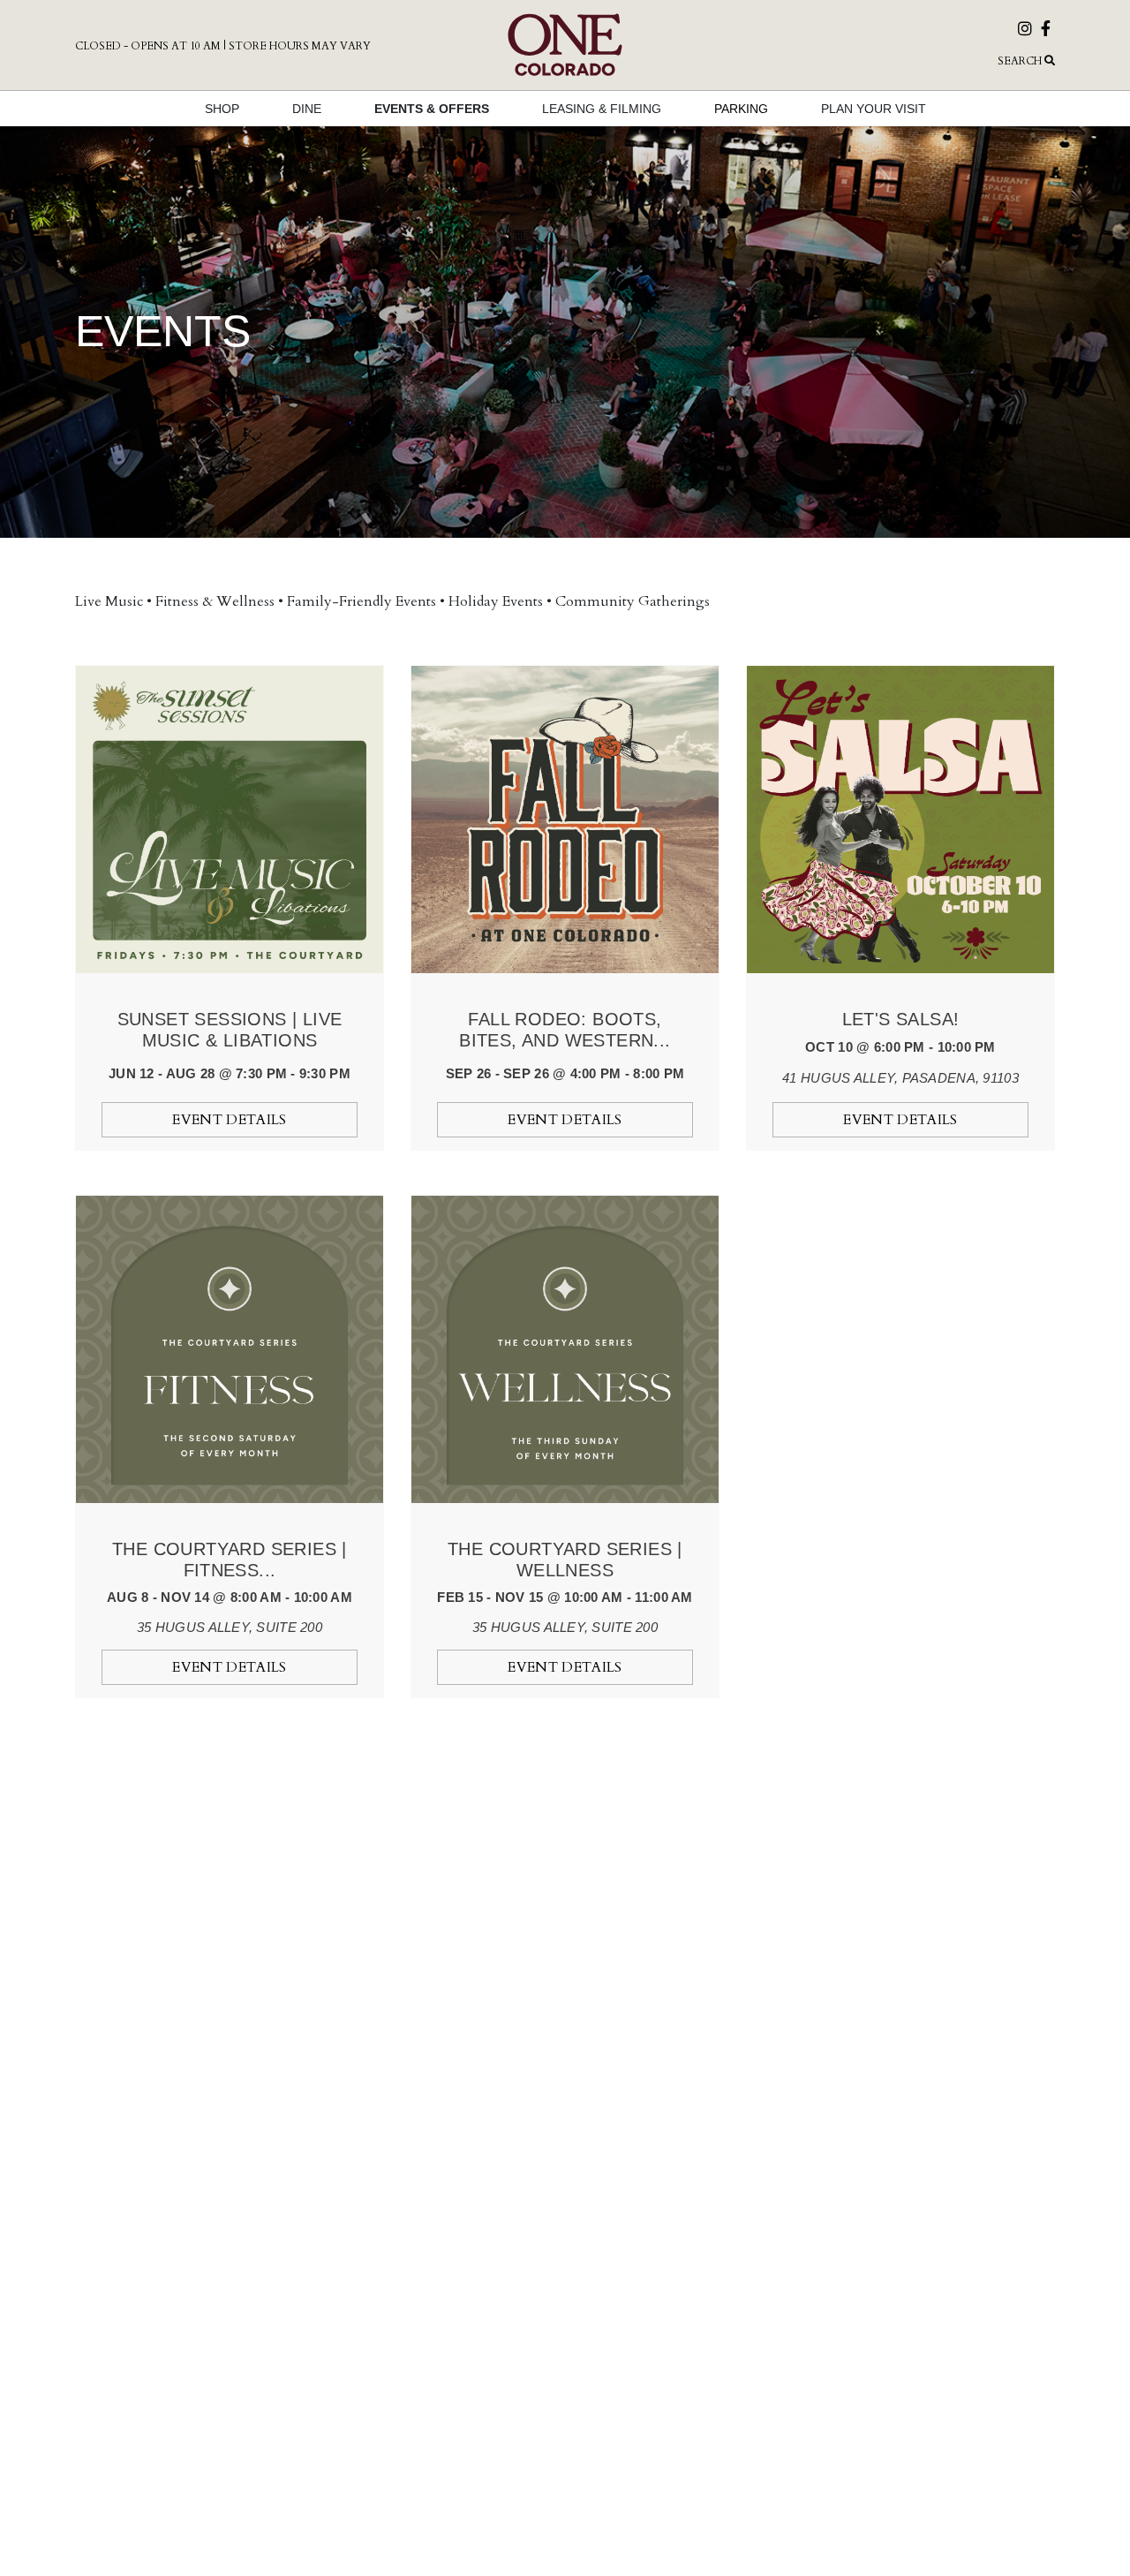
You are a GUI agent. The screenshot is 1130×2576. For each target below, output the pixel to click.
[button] (900, 61)
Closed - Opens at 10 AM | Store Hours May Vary (223, 46)
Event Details (230, 1120)
